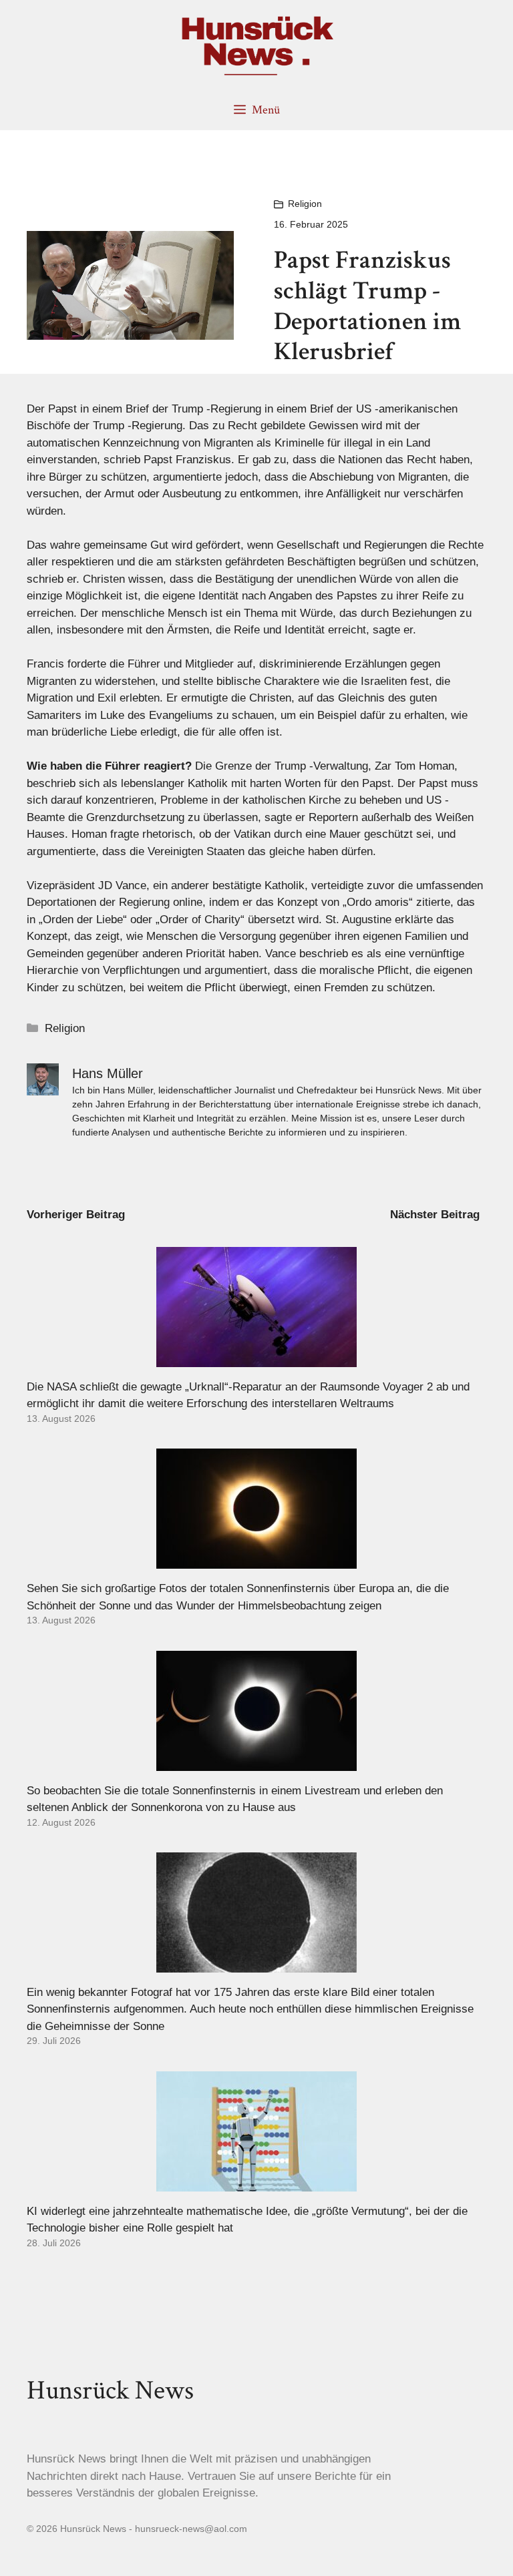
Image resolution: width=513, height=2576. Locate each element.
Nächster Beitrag (435, 1215)
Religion (305, 204)
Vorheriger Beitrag (76, 1215)
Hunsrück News (110, 2390)
